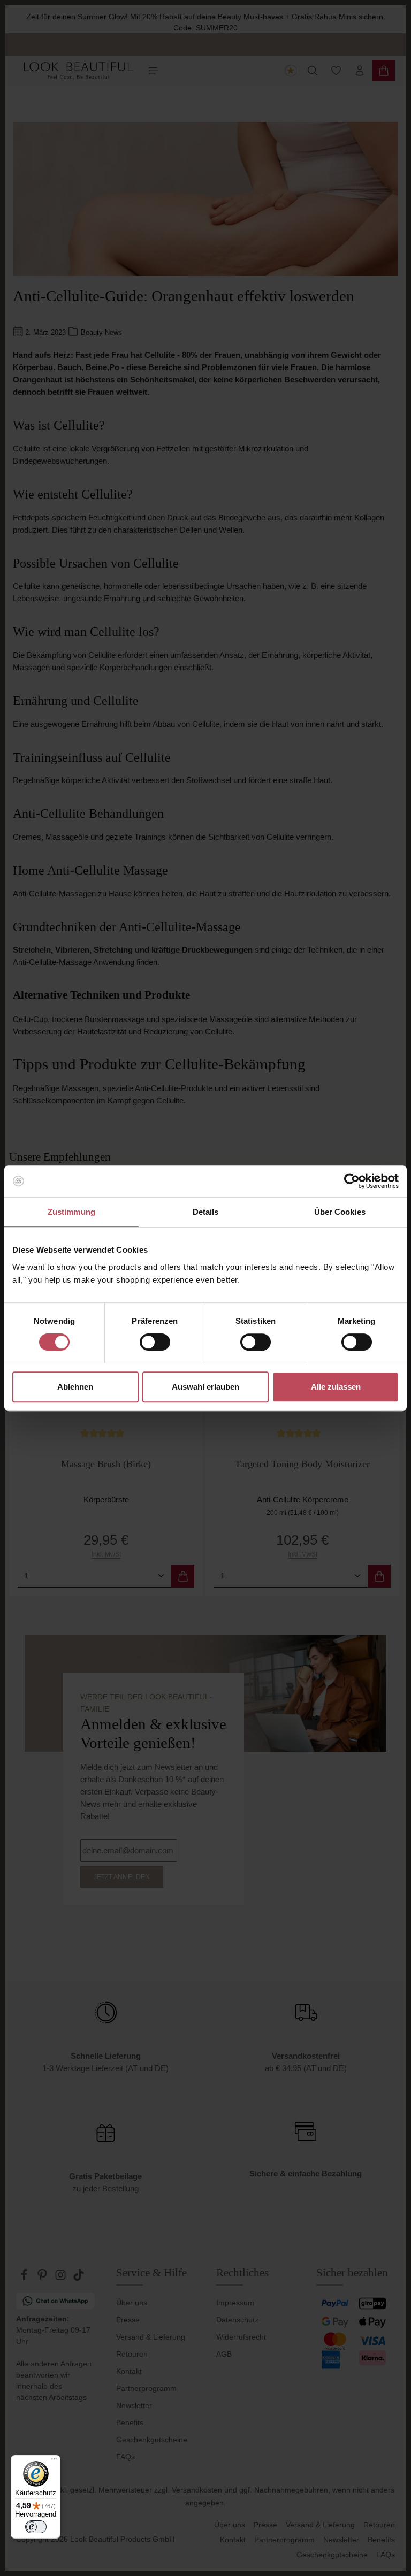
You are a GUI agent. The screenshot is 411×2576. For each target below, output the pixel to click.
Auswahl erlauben (205, 1387)
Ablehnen (75, 1387)
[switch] (155, 1342)
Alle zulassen (336, 1387)
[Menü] (54, 2462)
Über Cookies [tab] (340, 1212)
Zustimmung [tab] (71, 1212)
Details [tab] (206, 1212)
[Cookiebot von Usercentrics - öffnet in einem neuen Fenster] (352, 1181)
